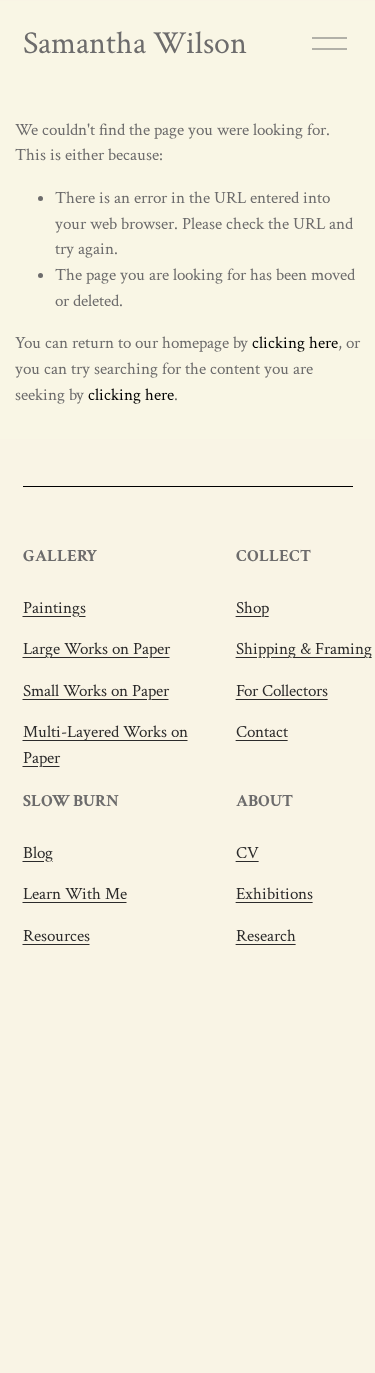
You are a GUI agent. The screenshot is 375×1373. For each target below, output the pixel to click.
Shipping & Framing (304, 649)
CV (247, 853)
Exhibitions (274, 894)
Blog (38, 853)
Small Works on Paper (96, 691)
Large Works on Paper (96, 649)
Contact (262, 732)
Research (266, 936)
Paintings (54, 608)
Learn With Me (75, 894)
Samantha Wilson (135, 43)
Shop (252, 608)
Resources (56, 936)
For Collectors (282, 691)
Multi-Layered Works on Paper (105, 745)
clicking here (295, 343)
